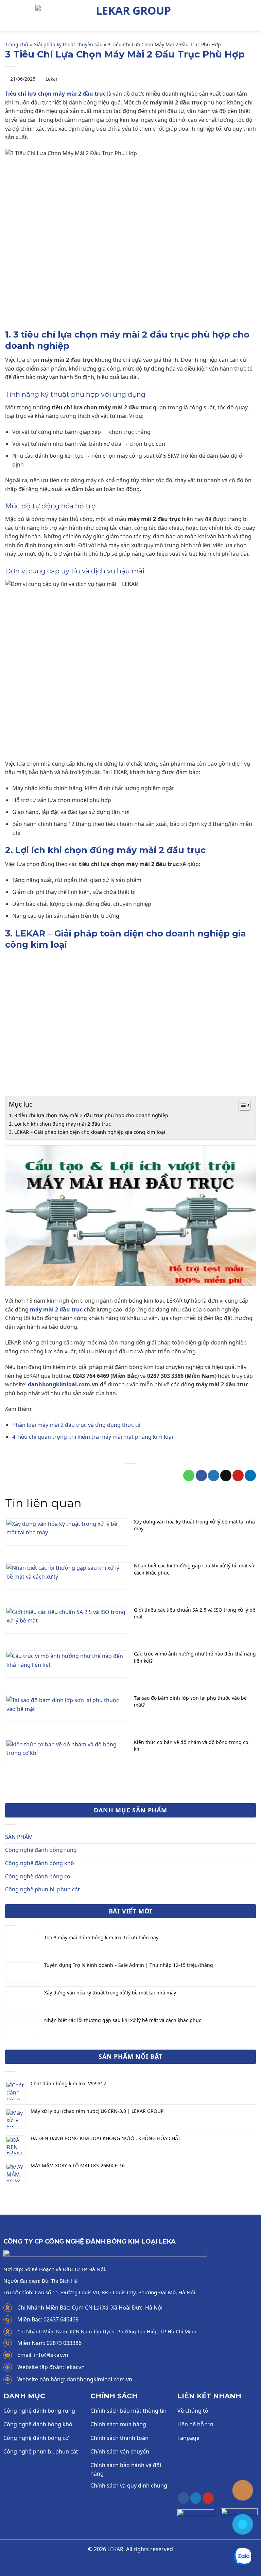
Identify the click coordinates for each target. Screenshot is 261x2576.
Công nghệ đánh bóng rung (41, 1850)
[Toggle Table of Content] (241, 1105)
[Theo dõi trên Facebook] (183, 2498)
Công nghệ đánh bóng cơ (38, 1876)
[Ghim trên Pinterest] (238, 1476)
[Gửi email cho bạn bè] (226, 1476)
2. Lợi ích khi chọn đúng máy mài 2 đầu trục (60, 1124)
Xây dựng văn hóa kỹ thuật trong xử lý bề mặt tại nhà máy (110, 1993)
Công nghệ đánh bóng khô (40, 1863)
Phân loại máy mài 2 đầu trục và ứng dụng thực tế (76, 1425)
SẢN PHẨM (19, 1837)
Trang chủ (17, 44)
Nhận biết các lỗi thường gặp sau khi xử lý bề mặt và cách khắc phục (123, 2020)
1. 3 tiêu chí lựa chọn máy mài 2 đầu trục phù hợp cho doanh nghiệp (89, 1115)
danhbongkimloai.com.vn (63, 1384)
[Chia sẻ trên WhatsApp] (189, 1476)
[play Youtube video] (130, 1216)
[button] (9, 15)
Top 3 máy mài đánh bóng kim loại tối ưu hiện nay (101, 1938)
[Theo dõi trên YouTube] (208, 2498)
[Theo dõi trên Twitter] (196, 2498)
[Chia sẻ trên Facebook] (201, 1476)
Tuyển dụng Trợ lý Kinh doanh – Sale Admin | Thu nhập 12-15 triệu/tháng (129, 1965)
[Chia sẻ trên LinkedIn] (250, 1476)
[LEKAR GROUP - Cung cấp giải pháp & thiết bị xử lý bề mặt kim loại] (130, 15)
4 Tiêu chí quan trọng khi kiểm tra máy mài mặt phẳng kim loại (93, 1437)
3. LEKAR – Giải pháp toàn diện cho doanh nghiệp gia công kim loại (87, 1132)
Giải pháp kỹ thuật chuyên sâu (68, 44)
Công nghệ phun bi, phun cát (42, 1889)
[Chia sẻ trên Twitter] (214, 1476)
